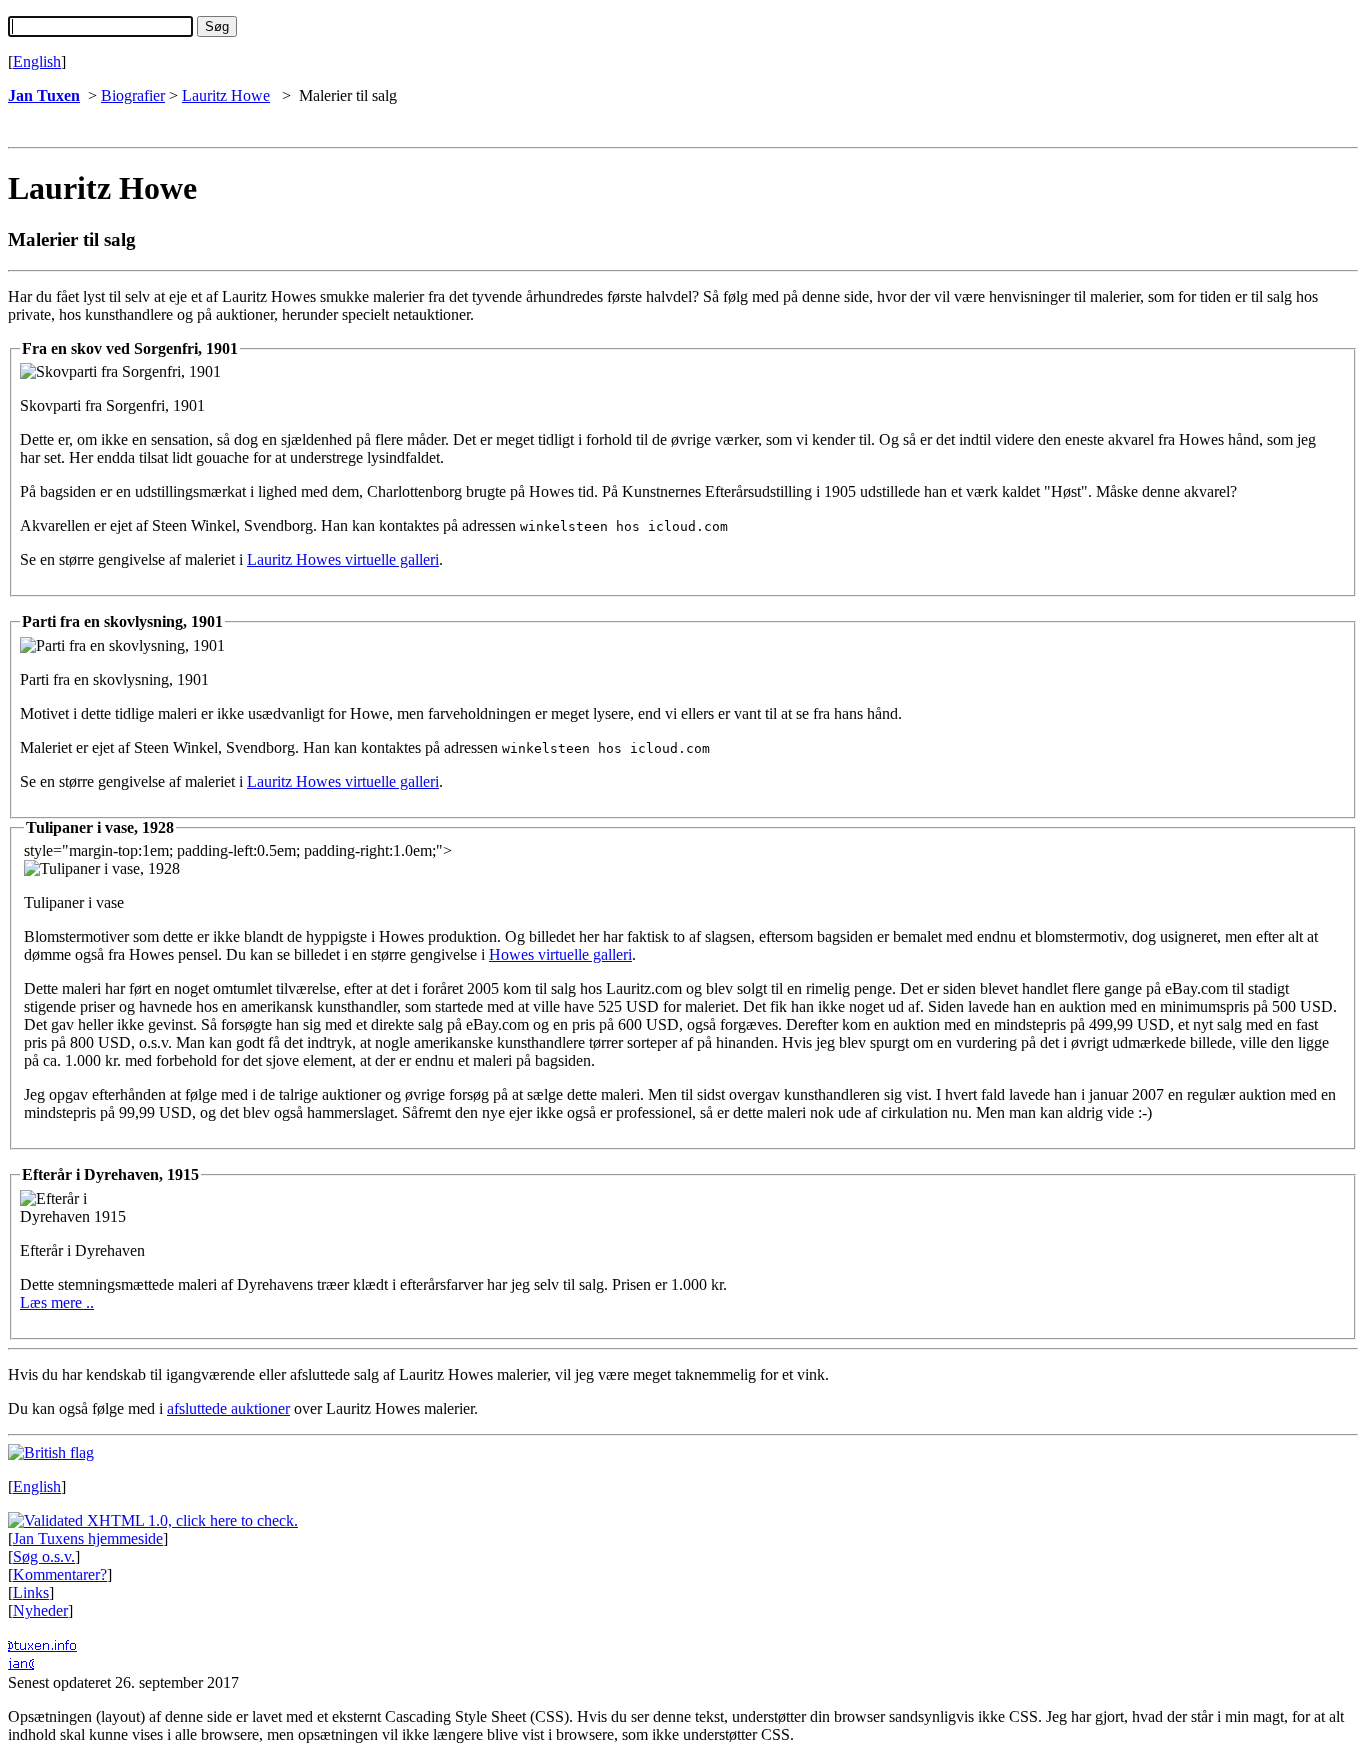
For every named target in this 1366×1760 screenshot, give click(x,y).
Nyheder (40, 1610)
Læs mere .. (57, 1302)
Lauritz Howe (226, 95)
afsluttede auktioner (228, 1408)
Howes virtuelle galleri (560, 954)
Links (31, 1592)
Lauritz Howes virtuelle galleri (343, 559)
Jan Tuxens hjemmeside (88, 1538)
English (37, 61)
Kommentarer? (60, 1574)
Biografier (133, 95)
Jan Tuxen (44, 95)
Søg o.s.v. (44, 1556)
